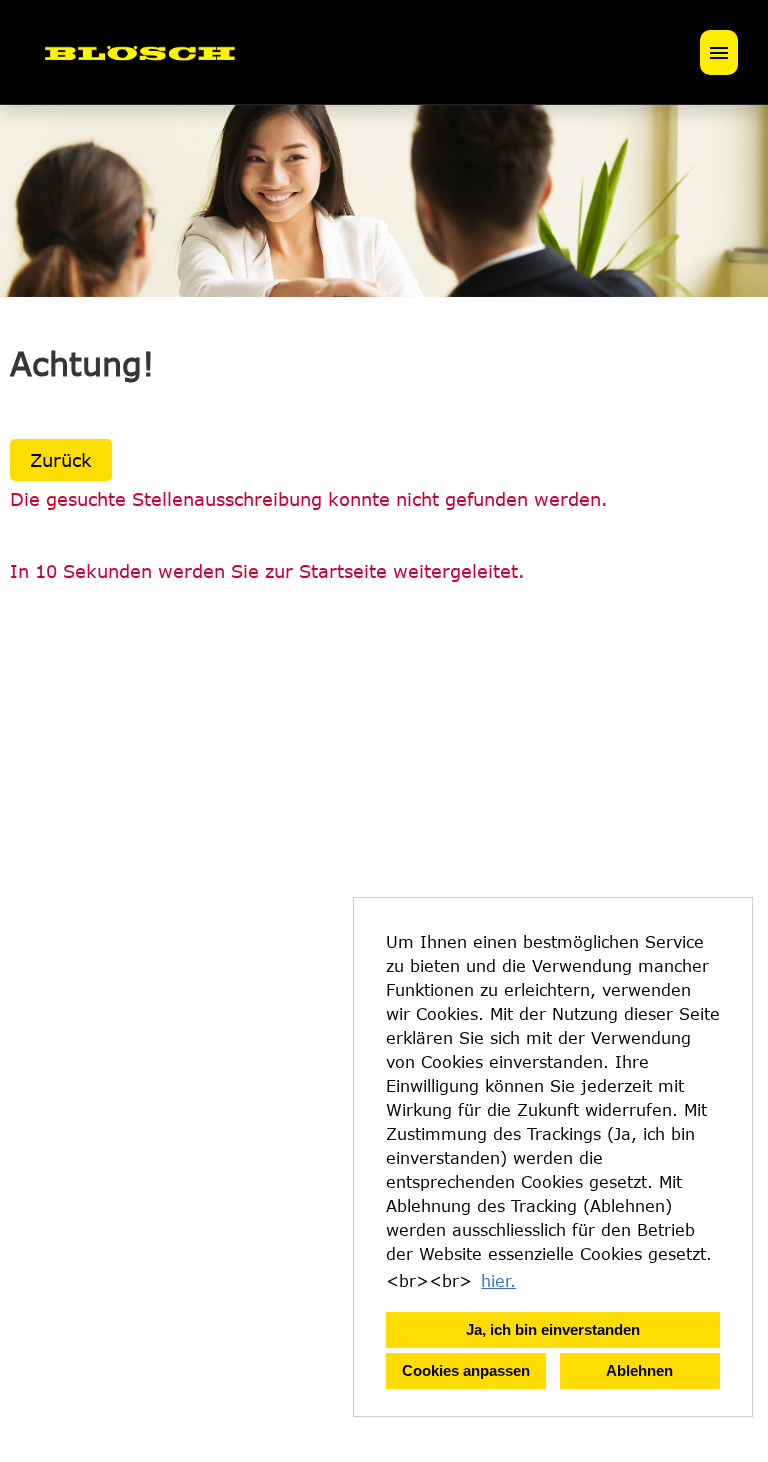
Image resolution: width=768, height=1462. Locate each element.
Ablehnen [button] (639, 1370)
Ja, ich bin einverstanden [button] (553, 1329)
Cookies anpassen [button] (466, 1370)
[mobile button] (719, 52)
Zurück (61, 460)
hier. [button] (498, 1281)
